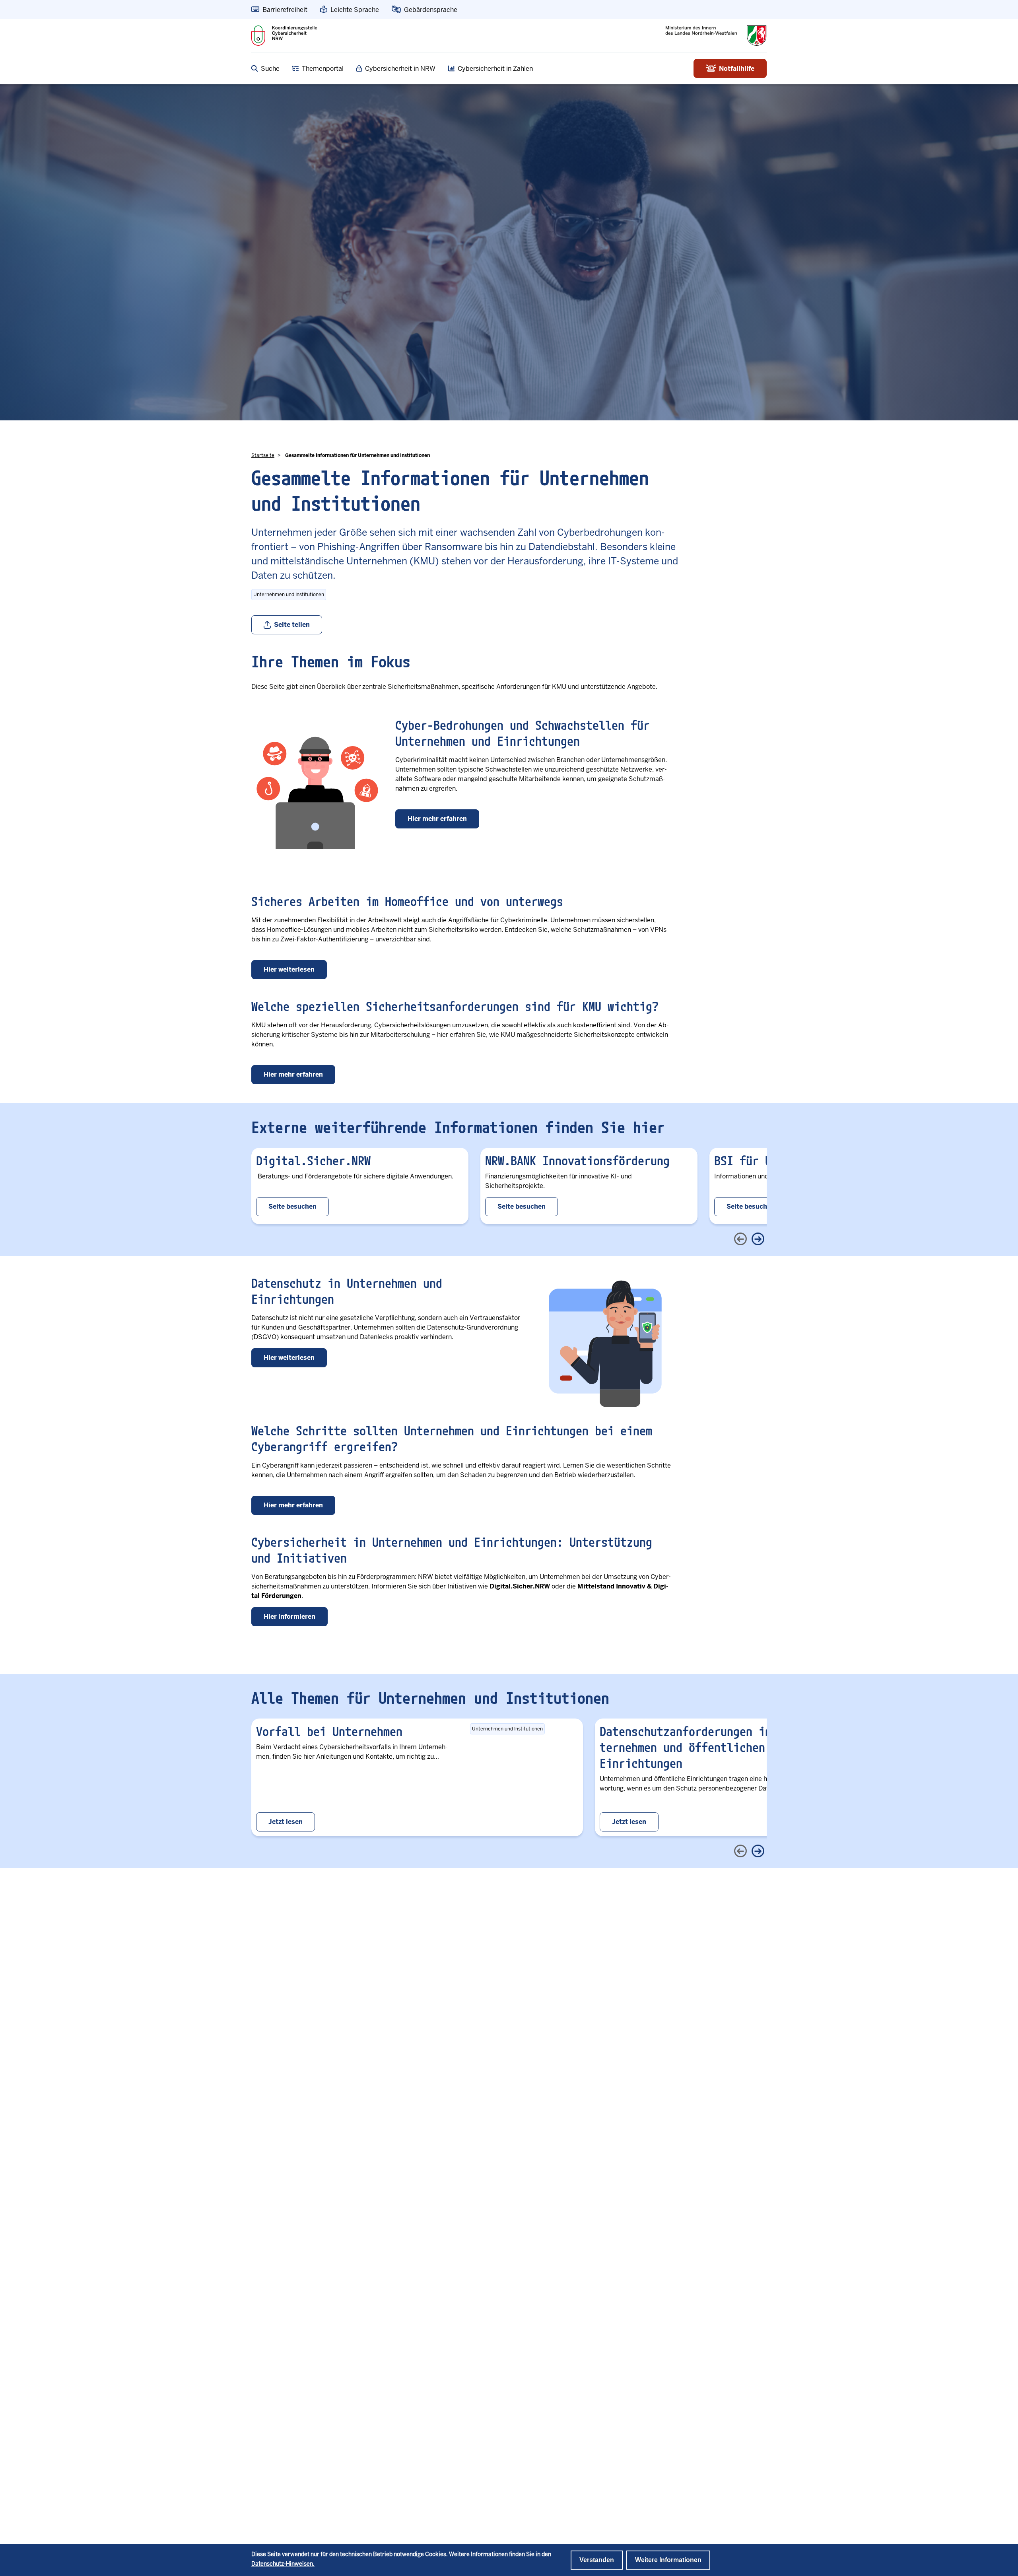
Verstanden (597, 2560)
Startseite (263, 455)
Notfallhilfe (737, 69)
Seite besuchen (292, 1206)
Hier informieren (289, 1617)
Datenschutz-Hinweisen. (283, 2564)
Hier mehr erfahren (437, 819)
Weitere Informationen (668, 2560)
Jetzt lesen (286, 1822)
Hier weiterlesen (289, 969)
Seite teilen (292, 625)
